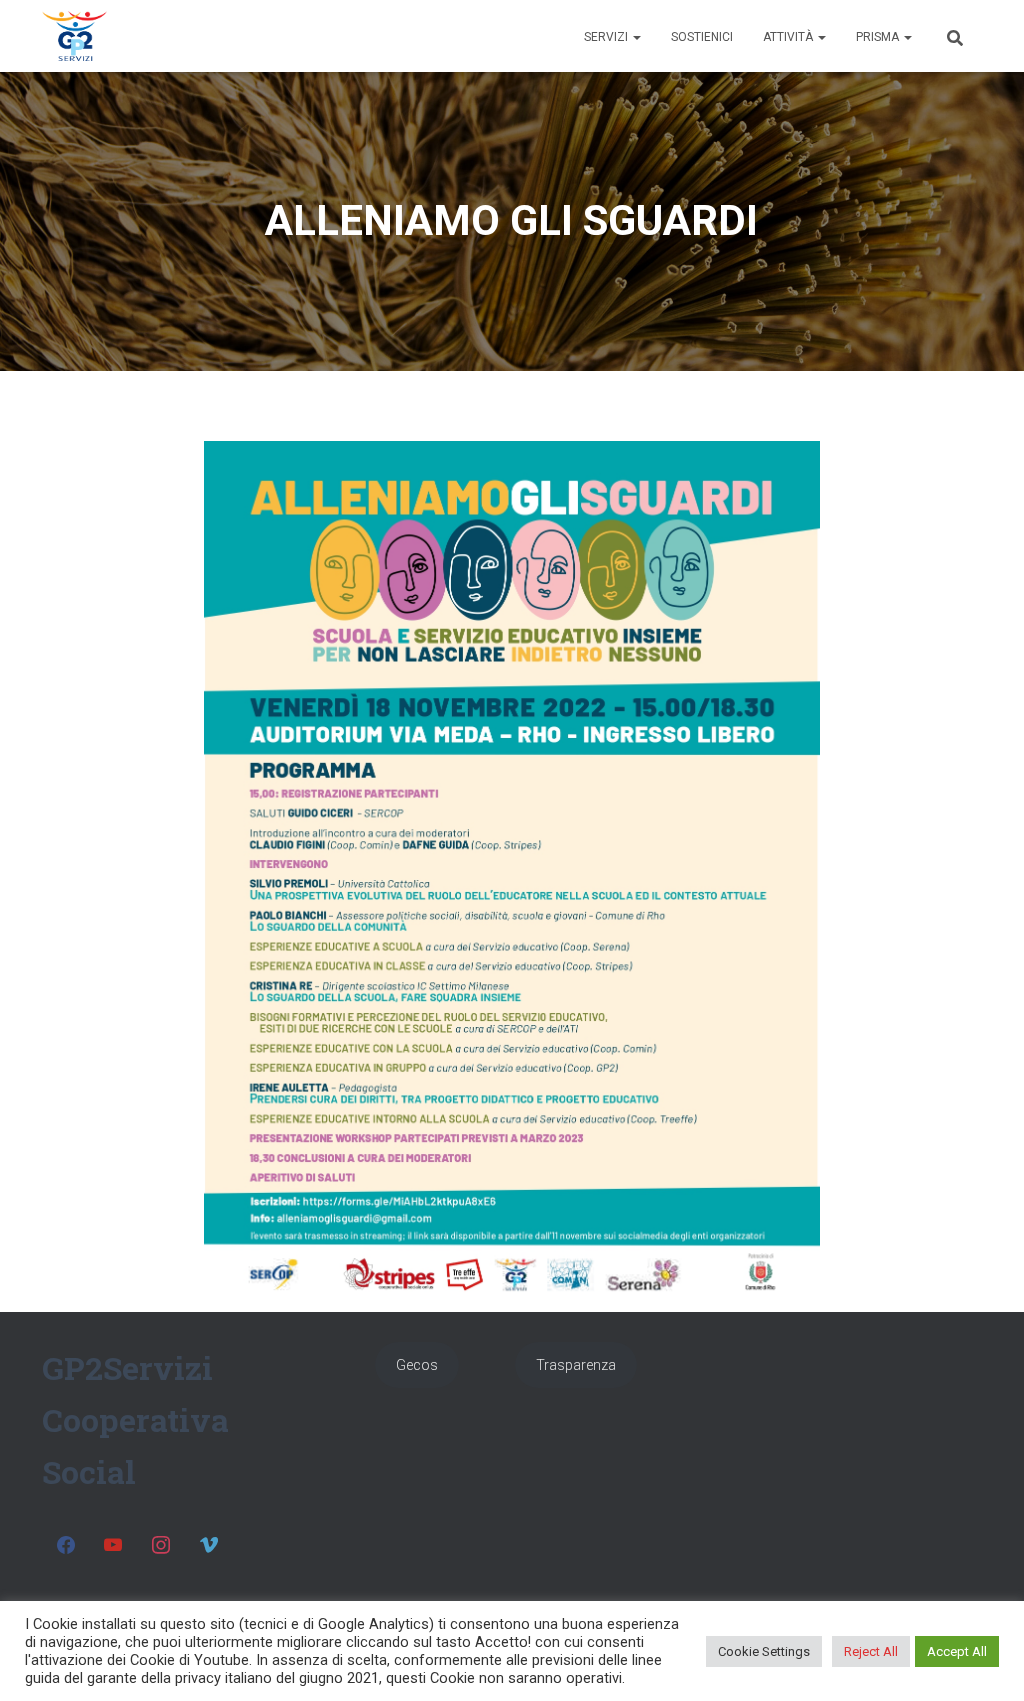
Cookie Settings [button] (764, 1651)
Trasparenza (576, 1365)
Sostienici (702, 37)
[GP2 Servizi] (74, 36)
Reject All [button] (871, 1651)
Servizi (607, 37)
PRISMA (879, 37)
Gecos (417, 1365)
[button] (636, 37)
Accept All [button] (957, 1651)
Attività (789, 37)
